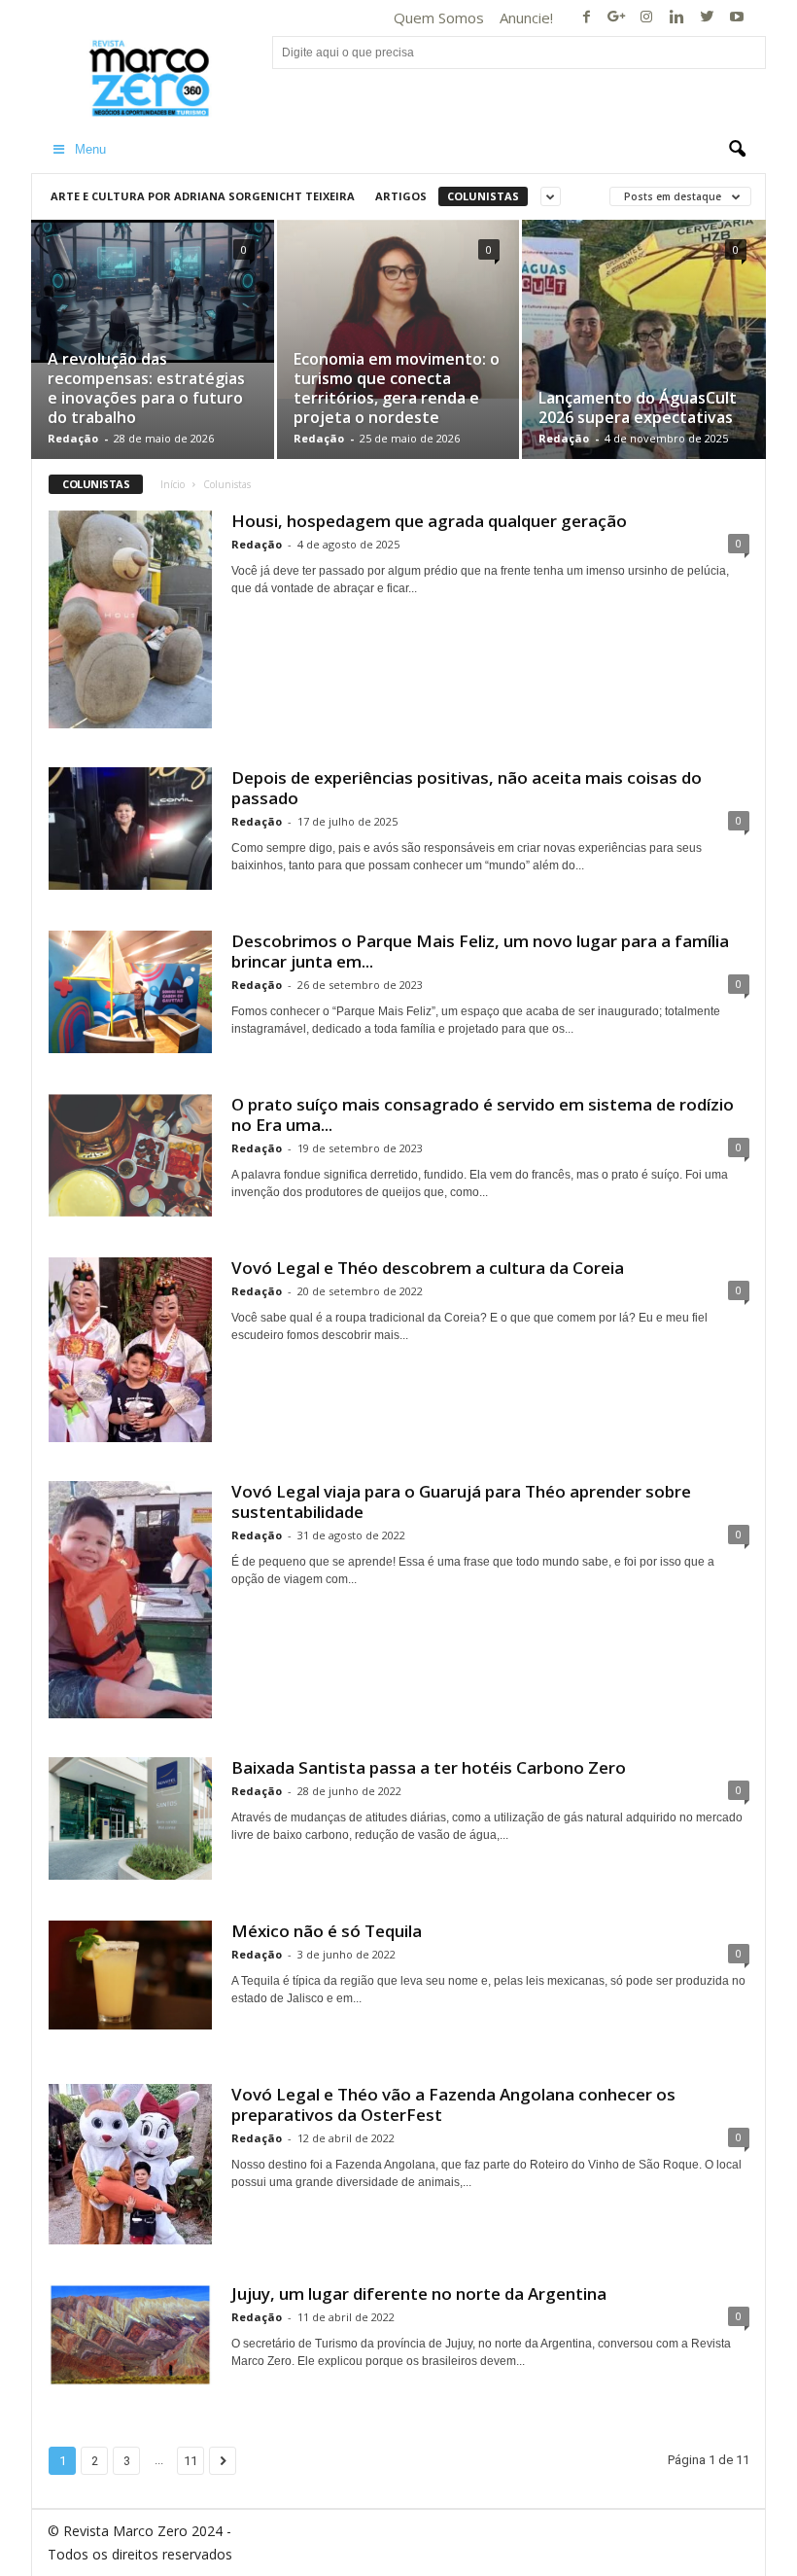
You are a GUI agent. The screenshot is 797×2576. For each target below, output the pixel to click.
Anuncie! (526, 18)
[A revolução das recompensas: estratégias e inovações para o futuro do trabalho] (153, 291)
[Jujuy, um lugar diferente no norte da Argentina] (130, 2334)
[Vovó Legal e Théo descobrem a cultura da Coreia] (130, 1350)
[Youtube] (737, 18)
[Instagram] (646, 18)
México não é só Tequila (327, 1931)
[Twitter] (707, 18)
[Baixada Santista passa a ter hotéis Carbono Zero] (130, 1818)
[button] (737, 150)
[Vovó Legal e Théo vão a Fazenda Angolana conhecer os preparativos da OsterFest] (130, 2165)
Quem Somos (439, 18)
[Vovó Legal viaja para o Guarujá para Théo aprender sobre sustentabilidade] (130, 1599)
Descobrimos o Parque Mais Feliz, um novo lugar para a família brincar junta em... (480, 951)
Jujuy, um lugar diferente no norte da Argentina (419, 2294)
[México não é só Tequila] (130, 1976)
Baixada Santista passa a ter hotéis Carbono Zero (429, 1767)
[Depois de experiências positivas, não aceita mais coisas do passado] (130, 829)
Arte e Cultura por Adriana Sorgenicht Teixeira (203, 196)
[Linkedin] (676, 18)
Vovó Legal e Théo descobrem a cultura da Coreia (428, 1268)
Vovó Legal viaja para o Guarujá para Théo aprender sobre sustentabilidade (461, 1501)
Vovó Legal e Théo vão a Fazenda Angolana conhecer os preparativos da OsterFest (453, 2104)
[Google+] (616, 18)
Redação (73, 438)
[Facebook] (586, 18)
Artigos (401, 196)
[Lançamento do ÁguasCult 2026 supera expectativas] (644, 363)
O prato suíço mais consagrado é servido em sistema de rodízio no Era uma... (483, 1114)
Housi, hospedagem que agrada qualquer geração (429, 521)
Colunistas (483, 196)
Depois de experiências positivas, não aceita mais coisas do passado (467, 788)
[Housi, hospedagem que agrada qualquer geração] (130, 619)
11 (191, 2461)
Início (173, 484)
